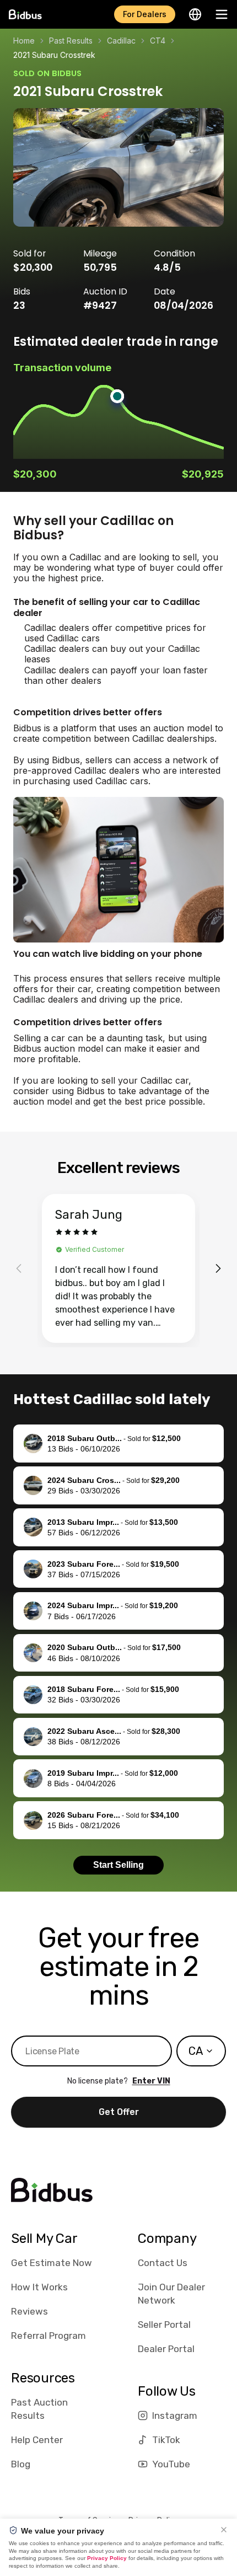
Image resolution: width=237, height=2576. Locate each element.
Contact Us (163, 2263)
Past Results (71, 41)
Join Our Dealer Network (171, 2294)
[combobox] (201, 2051)
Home (24, 41)
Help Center (37, 2440)
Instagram (175, 2416)
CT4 (158, 41)
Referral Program (49, 2336)
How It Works (39, 2287)
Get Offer (119, 2112)
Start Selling (118, 1865)
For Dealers (145, 14)
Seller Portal (164, 2325)
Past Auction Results (39, 2409)
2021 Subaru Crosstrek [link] (54, 55)
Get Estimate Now (52, 2263)
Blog (21, 2464)
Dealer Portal (166, 2349)
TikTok (166, 2440)
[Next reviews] (218, 1268)
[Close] (224, 2530)
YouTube (171, 2464)
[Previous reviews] (19, 1268)
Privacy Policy (107, 2558)
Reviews (29, 2311)
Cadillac (121, 41)
